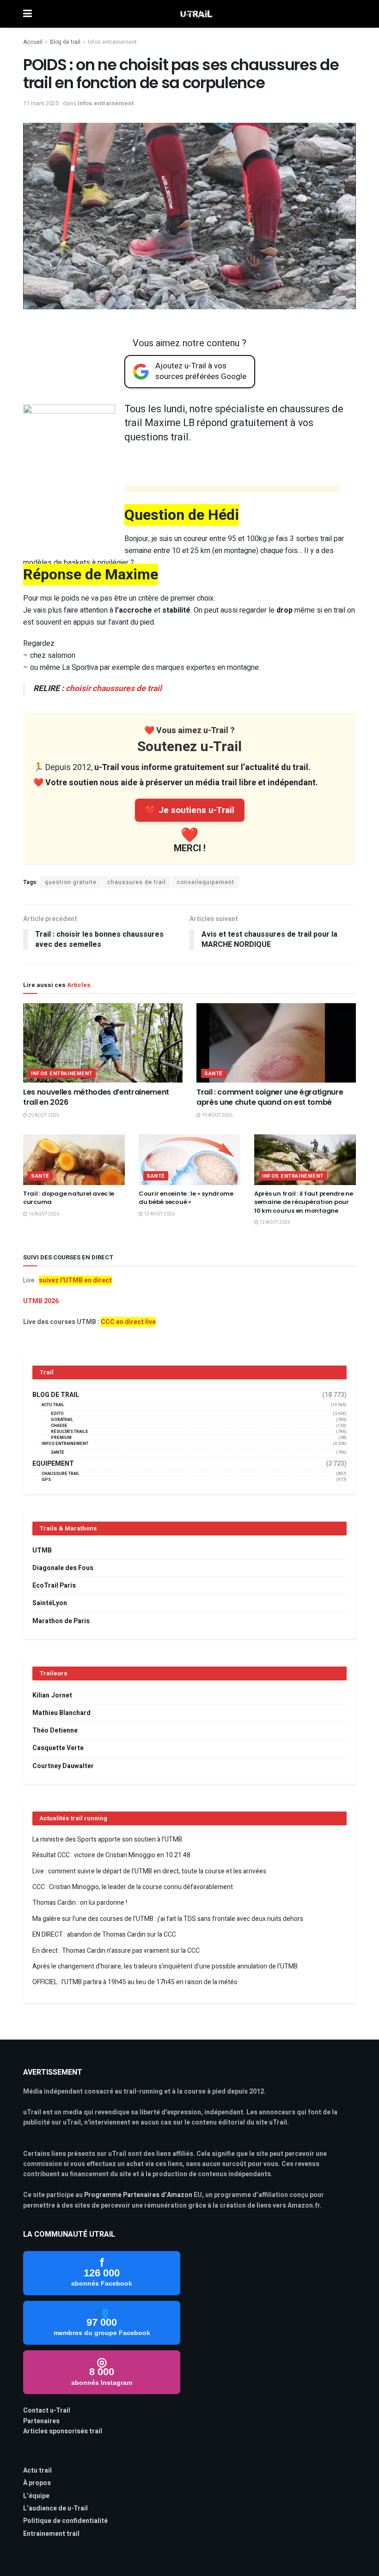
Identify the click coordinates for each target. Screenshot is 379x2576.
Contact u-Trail (47, 2410)
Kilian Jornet (52, 1695)
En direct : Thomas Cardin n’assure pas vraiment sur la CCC (116, 1951)
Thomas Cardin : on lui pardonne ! (80, 1903)
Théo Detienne (55, 1730)
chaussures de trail (137, 882)
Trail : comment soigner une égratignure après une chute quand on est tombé (270, 1097)
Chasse (59, 1426)
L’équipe (36, 2496)
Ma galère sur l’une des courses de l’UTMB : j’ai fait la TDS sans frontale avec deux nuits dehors (168, 1919)
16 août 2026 (43, 1214)
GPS (46, 1480)
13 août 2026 (159, 1214)
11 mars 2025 (41, 103)
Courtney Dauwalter (63, 1766)
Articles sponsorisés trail (63, 2431)
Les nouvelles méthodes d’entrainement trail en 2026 (96, 1097)
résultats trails (69, 1432)
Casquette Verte (58, 1748)
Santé (214, 1074)
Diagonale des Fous (63, 1568)
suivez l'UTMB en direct (75, 1280)
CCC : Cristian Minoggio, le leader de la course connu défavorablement (133, 1887)
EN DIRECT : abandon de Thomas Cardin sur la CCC (104, 1935)
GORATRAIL (62, 1420)
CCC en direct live (128, 1322)
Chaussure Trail (61, 1474)
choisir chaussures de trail (114, 689)
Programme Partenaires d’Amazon (138, 2195)
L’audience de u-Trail (55, 2508)
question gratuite (71, 882)
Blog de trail (65, 42)
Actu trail (37, 2471)
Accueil (33, 42)
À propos (37, 2483)
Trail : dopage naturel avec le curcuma (69, 1198)
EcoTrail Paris (54, 1586)
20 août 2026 (43, 1115)
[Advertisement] (232, 490)
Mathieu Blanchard (61, 1713)
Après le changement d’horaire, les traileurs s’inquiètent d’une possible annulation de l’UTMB (165, 1966)
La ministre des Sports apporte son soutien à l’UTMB (107, 1839)
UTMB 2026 (41, 1301)
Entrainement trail (51, 2534)
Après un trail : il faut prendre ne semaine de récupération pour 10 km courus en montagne (304, 1202)
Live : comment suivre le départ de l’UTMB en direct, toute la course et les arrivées (149, 1871)
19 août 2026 (217, 1115)
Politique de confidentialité (65, 2521)
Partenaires (41, 2421)
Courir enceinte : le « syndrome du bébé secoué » (186, 1198)
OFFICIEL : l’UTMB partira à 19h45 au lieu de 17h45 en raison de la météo (135, 1982)
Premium (61, 1438)
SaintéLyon (50, 1603)
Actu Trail (53, 1405)
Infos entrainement (112, 42)
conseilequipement (205, 882)
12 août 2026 (274, 1222)
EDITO (57, 1414)
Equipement (53, 1464)
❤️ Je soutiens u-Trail (190, 810)
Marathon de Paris (61, 1621)
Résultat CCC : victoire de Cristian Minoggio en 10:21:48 (111, 1855)
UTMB (42, 1550)
